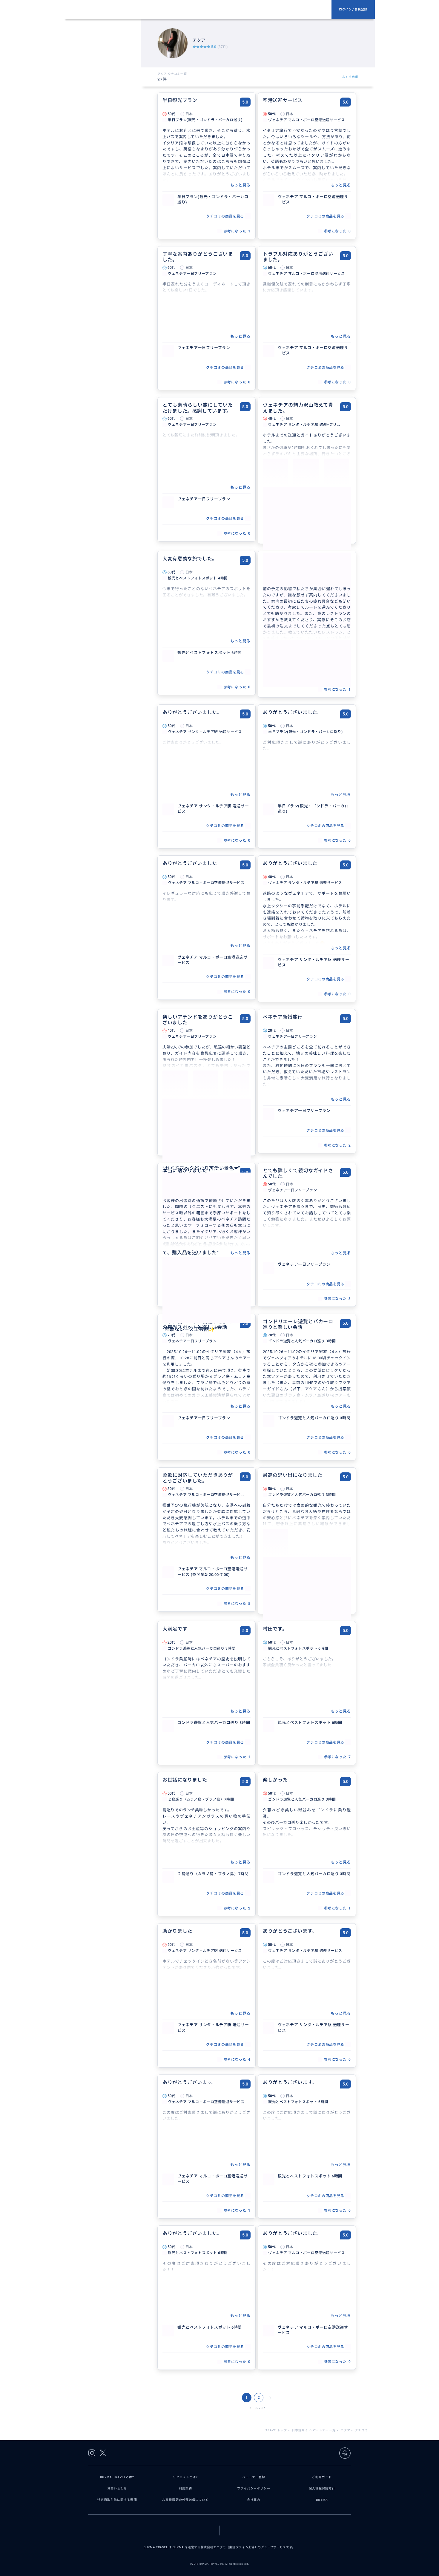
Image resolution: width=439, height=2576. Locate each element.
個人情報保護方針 (322, 2488)
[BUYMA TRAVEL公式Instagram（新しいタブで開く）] (92, 2453)
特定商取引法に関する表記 (117, 2500)
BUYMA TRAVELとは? (117, 2477)
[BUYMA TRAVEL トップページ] (200, 10)
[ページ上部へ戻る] (345, 2453)
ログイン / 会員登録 (353, 9)
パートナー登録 (254, 2477)
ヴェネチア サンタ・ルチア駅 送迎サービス (213, 809)
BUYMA (322, 2500)
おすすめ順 (350, 77)
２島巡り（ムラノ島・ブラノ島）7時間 (213, 1874)
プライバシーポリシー (254, 2488)
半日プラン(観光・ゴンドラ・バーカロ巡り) (213, 199)
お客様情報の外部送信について (185, 2500)
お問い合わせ (117, 2488)
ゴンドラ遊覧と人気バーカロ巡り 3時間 (314, 1418)
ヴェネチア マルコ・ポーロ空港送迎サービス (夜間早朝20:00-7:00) (213, 1572)
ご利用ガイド (322, 2477)
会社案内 (254, 2500)
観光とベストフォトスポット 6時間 (210, 653)
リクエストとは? (185, 2477)
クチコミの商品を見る (225, 216)
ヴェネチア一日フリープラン (204, 348)
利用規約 (185, 2488)
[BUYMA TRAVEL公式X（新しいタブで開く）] (103, 2453)
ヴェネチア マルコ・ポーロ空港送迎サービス (313, 199)
